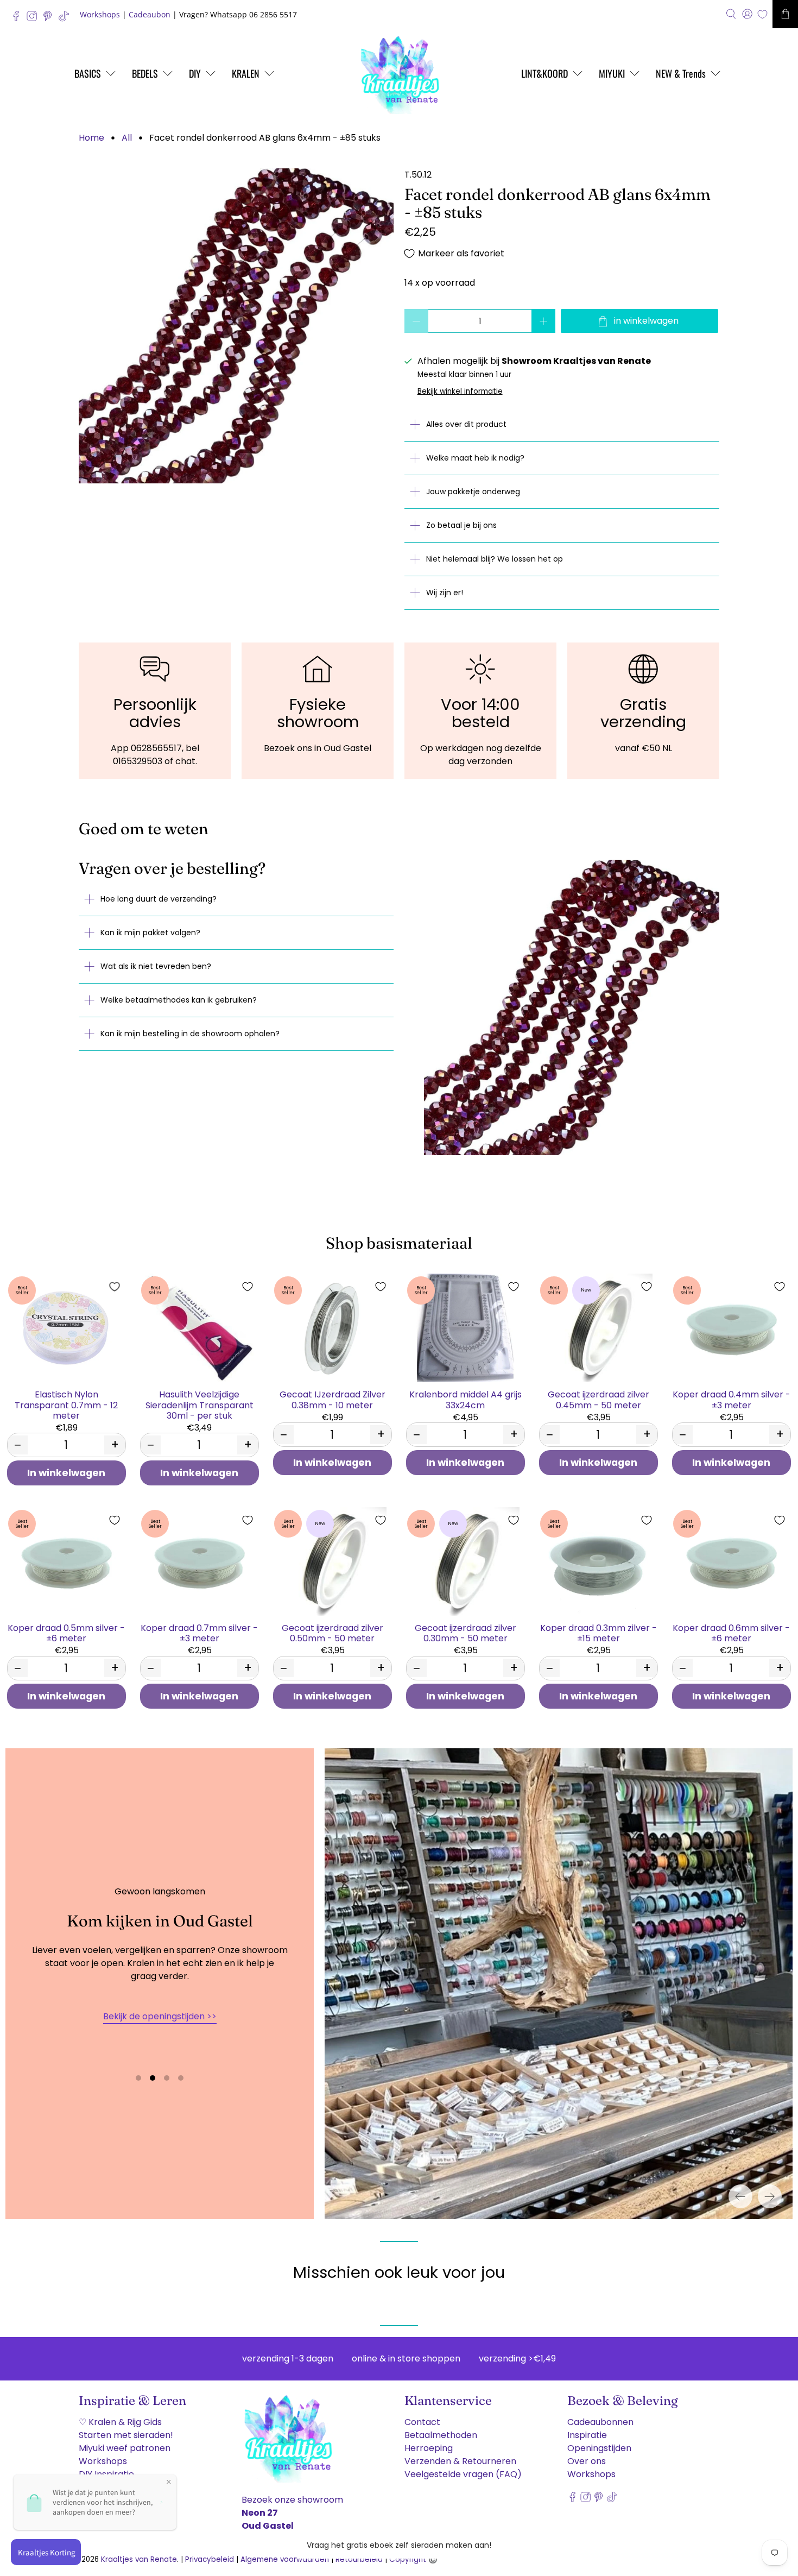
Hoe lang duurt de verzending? (159, 899)
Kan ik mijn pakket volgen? (150, 933)
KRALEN (246, 73)
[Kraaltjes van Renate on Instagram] (34, 19)
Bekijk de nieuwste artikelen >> (160, 2015)
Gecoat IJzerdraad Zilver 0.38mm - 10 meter (332, 1399)
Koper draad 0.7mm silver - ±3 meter (199, 1633)
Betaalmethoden (441, 2432)
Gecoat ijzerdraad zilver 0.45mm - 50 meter (598, 1399)
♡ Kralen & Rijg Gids (120, 2419)
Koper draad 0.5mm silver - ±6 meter (66, 1633)
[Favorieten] (762, 14)
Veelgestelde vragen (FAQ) (463, 2471)
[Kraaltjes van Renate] (399, 73)
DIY (195, 73)
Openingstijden (599, 2445)
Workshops (100, 14)
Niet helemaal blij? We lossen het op (495, 559)
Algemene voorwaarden (285, 2556)
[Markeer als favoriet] (115, 1287)
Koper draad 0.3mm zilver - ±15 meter (598, 1633)
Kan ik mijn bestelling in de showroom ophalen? (190, 1034)
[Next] (770, 2194)
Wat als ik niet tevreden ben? (156, 966)
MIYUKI (612, 73)
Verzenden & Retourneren (460, 2458)
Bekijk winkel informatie (460, 391)
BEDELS (145, 73)
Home (91, 138)
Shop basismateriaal (399, 1243)
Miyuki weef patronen (125, 2445)
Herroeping (429, 2445)
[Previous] (740, 2194)
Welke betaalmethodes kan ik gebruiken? (179, 1000)
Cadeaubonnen (600, 2419)
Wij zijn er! (445, 593)
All (127, 138)
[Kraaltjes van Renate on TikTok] (66, 19)
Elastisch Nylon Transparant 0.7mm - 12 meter (66, 1404)
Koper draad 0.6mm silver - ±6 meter (731, 1633)
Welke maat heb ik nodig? (475, 458)
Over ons (587, 2458)
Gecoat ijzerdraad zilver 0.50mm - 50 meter (332, 1633)
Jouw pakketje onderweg (473, 492)
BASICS (88, 73)
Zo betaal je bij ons (461, 525)
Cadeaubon (150, 14)
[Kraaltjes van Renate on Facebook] (19, 19)
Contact (422, 2419)
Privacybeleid (210, 2556)
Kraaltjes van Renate (139, 2556)
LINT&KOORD (544, 73)
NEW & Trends (681, 73)
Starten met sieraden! (126, 2432)
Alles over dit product (466, 424)
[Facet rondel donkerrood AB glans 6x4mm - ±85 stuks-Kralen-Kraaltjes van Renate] (236, 326)
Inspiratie (587, 2432)
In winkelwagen (66, 1473)
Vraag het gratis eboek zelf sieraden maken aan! (399, 2545)
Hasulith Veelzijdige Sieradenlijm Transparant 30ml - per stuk (199, 1404)
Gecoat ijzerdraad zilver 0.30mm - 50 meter (465, 1633)
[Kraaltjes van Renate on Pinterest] (50, 19)
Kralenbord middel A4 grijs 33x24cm (465, 1399)
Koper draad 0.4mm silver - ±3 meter (731, 1399)
